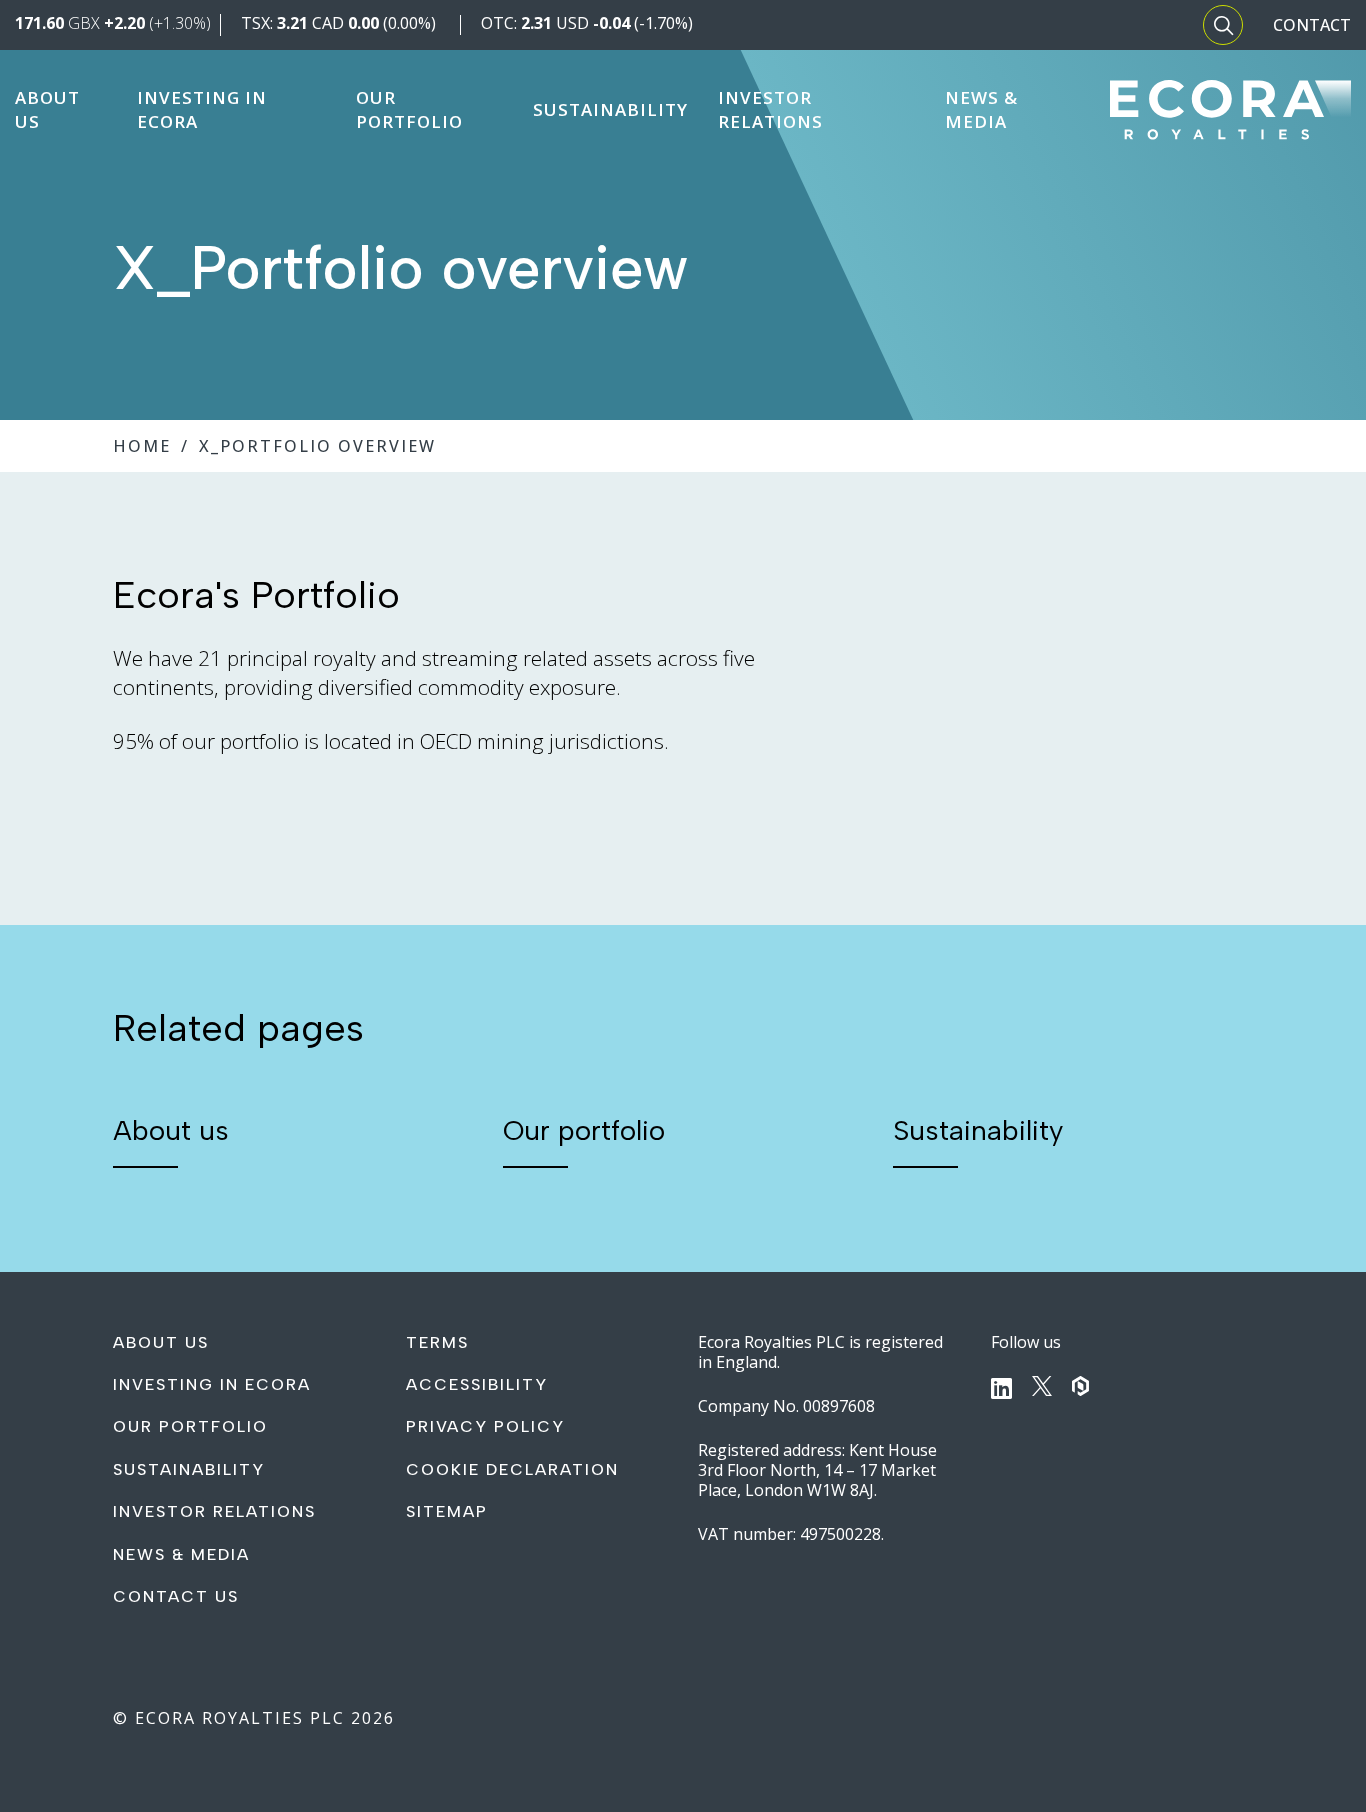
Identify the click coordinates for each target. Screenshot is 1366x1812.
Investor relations (214, 1511)
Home (142, 446)
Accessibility (477, 1384)
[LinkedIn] (1001, 1388)
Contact (1312, 25)
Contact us (176, 1596)
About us (171, 1130)
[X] (1042, 1386)
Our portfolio (584, 1130)
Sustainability (978, 1130)
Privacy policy (485, 1426)
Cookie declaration (512, 1469)
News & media (181, 1554)
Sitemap (447, 1511)
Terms (437, 1342)
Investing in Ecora (212, 1384)
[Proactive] (1081, 1386)
